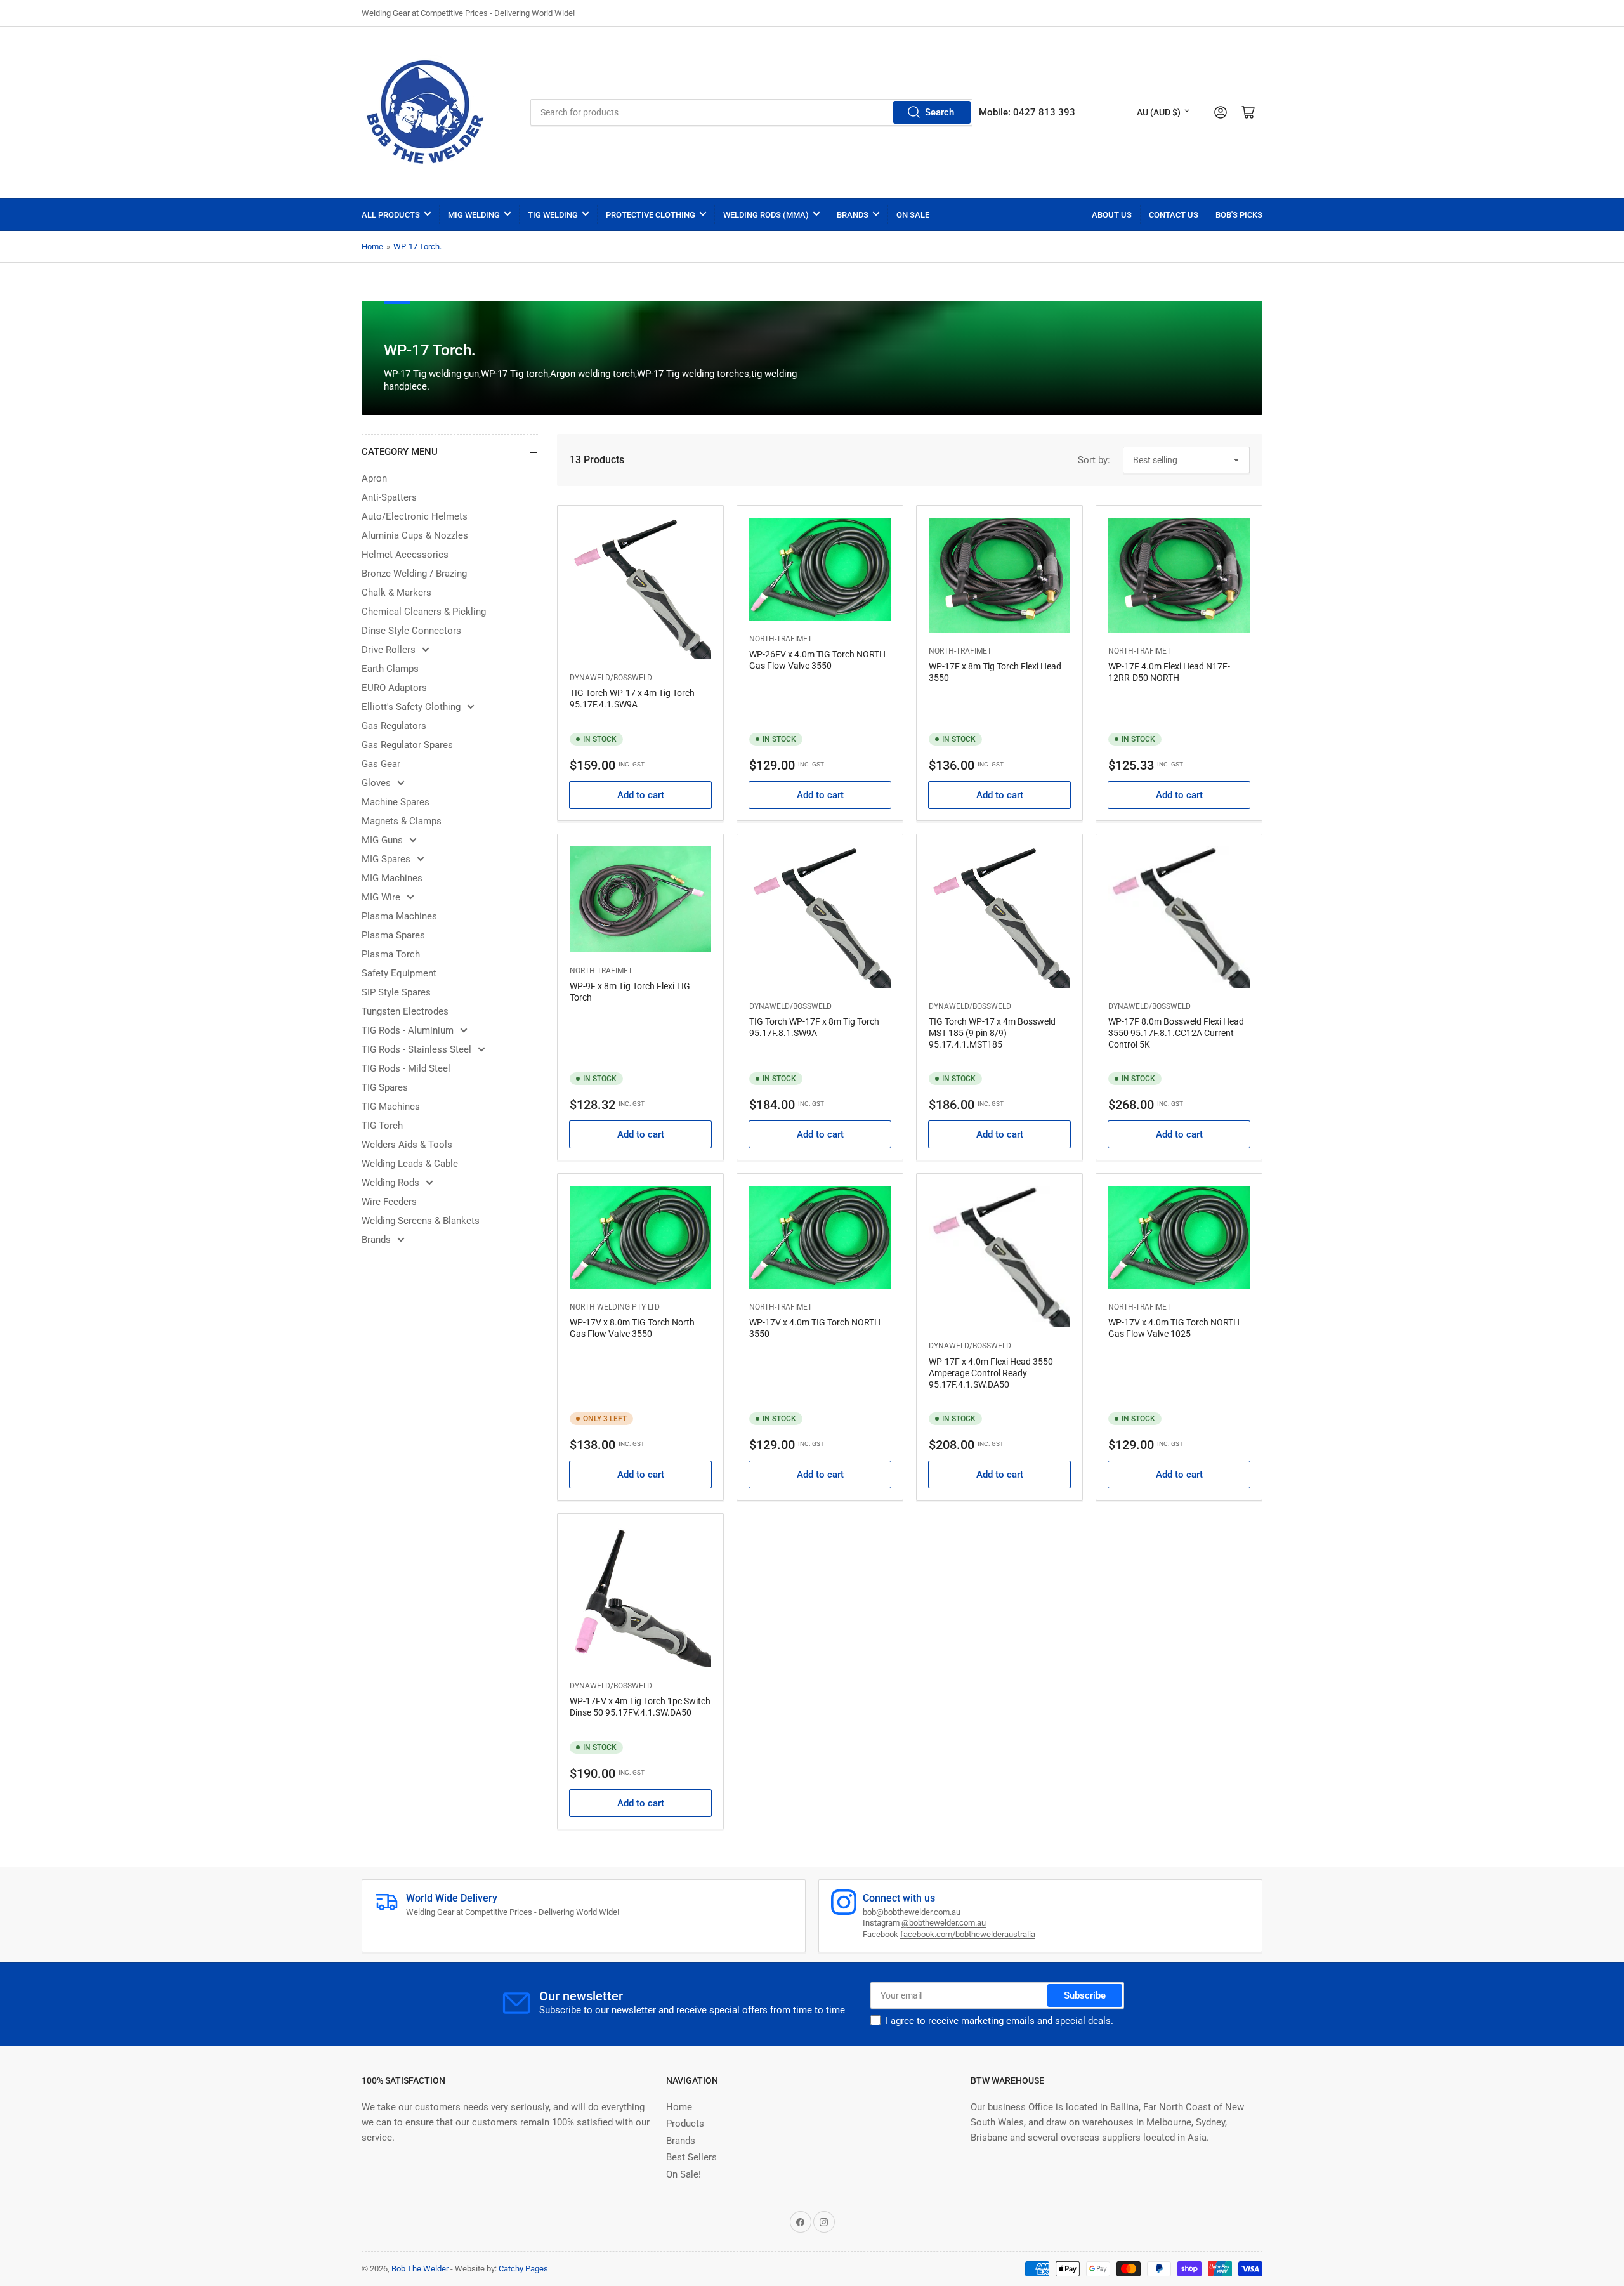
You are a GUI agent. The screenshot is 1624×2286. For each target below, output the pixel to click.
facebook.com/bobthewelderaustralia (968, 1934)
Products (685, 2124)
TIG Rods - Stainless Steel (416, 1049)
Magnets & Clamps (402, 821)
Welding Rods (390, 1183)
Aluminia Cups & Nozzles (415, 535)
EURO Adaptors (394, 688)
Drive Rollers (389, 650)
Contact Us (1174, 215)
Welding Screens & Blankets (421, 1221)
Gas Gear (381, 764)
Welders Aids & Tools (407, 1145)
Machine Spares (396, 802)
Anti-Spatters (389, 497)
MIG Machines (392, 878)
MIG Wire (381, 897)
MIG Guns (382, 840)
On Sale (913, 215)
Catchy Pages (523, 2269)
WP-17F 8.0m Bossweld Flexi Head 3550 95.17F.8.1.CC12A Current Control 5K (1176, 1033)
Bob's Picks (1239, 215)
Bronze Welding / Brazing (414, 574)
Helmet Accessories (405, 555)
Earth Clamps (390, 669)
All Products (391, 215)
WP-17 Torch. (417, 246)
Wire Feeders (389, 1202)
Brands (853, 215)
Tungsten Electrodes (405, 1011)
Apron (374, 478)
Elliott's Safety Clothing (411, 707)
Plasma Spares (393, 935)
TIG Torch (382, 1126)
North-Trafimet (781, 639)
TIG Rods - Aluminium (408, 1030)
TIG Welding (553, 215)
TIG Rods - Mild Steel (406, 1068)
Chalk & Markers (396, 593)
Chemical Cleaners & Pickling (424, 612)
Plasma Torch (391, 954)
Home (372, 246)
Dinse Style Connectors (411, 631)
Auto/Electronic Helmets (415, 516)
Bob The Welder (420, 2269)
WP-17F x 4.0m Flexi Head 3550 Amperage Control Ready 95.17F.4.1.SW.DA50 (991, 1373)
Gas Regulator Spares (407, 745)
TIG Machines (391, 1107)
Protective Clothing (651, 215)
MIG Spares (386, 859)
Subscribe (1085, 1995)
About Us (1112, 215)
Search (940, 112)
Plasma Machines (399, 916)
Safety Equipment (399, 973)
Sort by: (1094, 460)
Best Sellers (691, 2157)
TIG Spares (385, 1087)
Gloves (376, 783)
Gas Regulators (394, 726)
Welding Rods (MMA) (766, 215)
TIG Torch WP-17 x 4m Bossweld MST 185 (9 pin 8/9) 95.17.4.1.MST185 (992, 1033)
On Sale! (684, 2174)
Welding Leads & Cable (410, 1164)
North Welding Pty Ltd (615, 1307)
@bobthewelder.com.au (944, 1923)
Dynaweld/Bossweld (611, 678)
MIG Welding (474, 215)
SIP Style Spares (396, 992)
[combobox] (751, 112)
